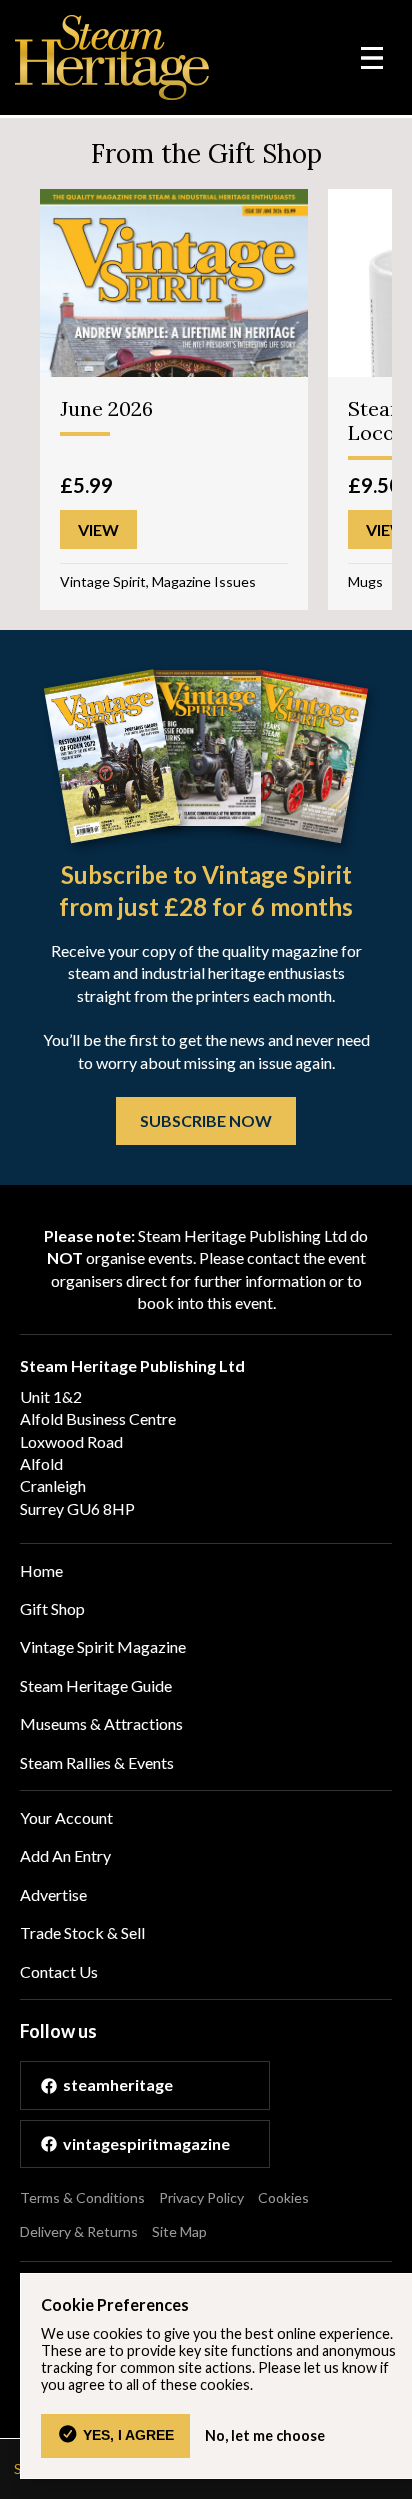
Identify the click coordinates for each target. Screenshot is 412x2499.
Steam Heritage (112, 57)
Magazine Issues (204, 581)
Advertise (53, 1894)
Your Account (66, 1817)
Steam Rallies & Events (97, 1762)
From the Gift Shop (206, 153)
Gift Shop (52, 1608)
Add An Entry (65, 1855)
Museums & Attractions (101, 1723)
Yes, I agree (128, 2435)
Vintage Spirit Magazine (103, 1646)
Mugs (365, 581)
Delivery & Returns (79, 2231)
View (98, 529)
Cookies (283, 2197)
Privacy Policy (201, 2197)
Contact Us (59, 1971)
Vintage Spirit (103, 581)
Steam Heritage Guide (96, 1685)
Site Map (179, 2231)
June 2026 (106, 408)
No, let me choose (265, 2436)
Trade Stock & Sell (82, 1932)
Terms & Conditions (82, 2197)
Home (41, 1570)
